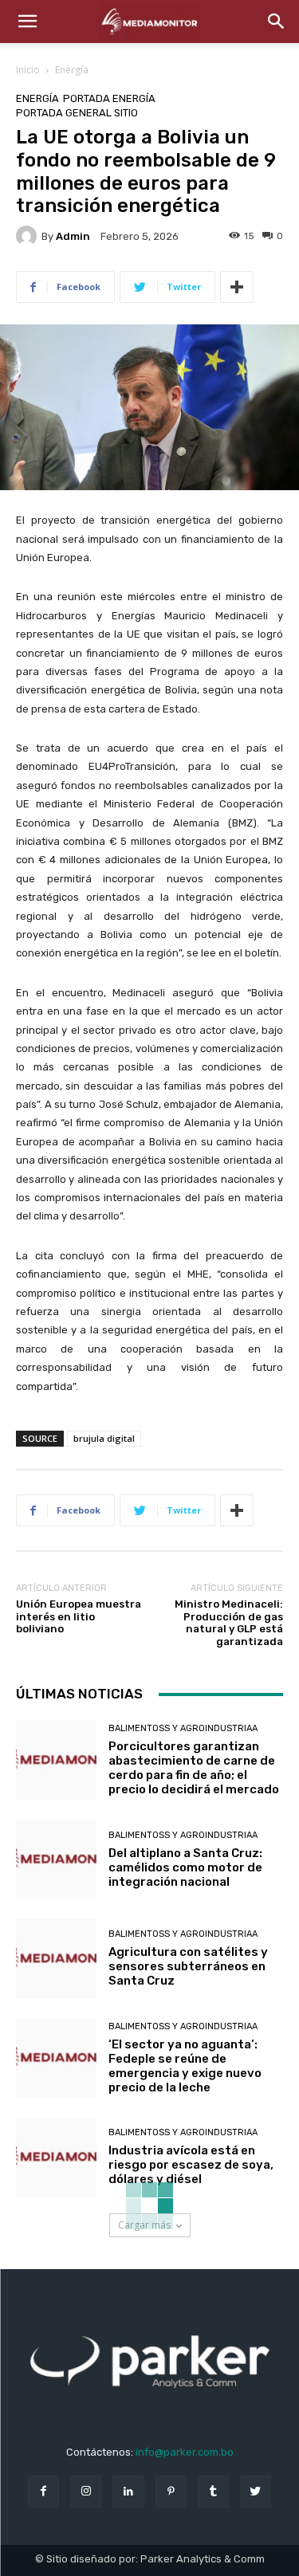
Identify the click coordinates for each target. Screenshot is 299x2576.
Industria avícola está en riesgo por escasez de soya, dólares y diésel (191, 2165)
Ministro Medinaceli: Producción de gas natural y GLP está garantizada (229, 1623)
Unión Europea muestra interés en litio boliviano (79, 1616)
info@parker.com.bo (185, 2452)
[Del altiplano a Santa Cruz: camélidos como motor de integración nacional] (56, 1860)
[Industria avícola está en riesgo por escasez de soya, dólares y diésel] (56, 2157)
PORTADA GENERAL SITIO (77, 113)
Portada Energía (109, 98)
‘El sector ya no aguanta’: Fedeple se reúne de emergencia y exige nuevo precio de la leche (185, 2066)
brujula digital (104, 1438)
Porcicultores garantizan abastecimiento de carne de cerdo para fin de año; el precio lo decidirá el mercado (194, 1768)
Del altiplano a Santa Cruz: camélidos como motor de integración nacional (185, 1867)
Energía (72, 70)
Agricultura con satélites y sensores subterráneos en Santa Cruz (188, 1966)
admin (73, 236)
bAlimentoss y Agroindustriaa (183, 1728)
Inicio (28, 70)
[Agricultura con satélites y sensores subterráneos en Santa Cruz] (56, 1959)
